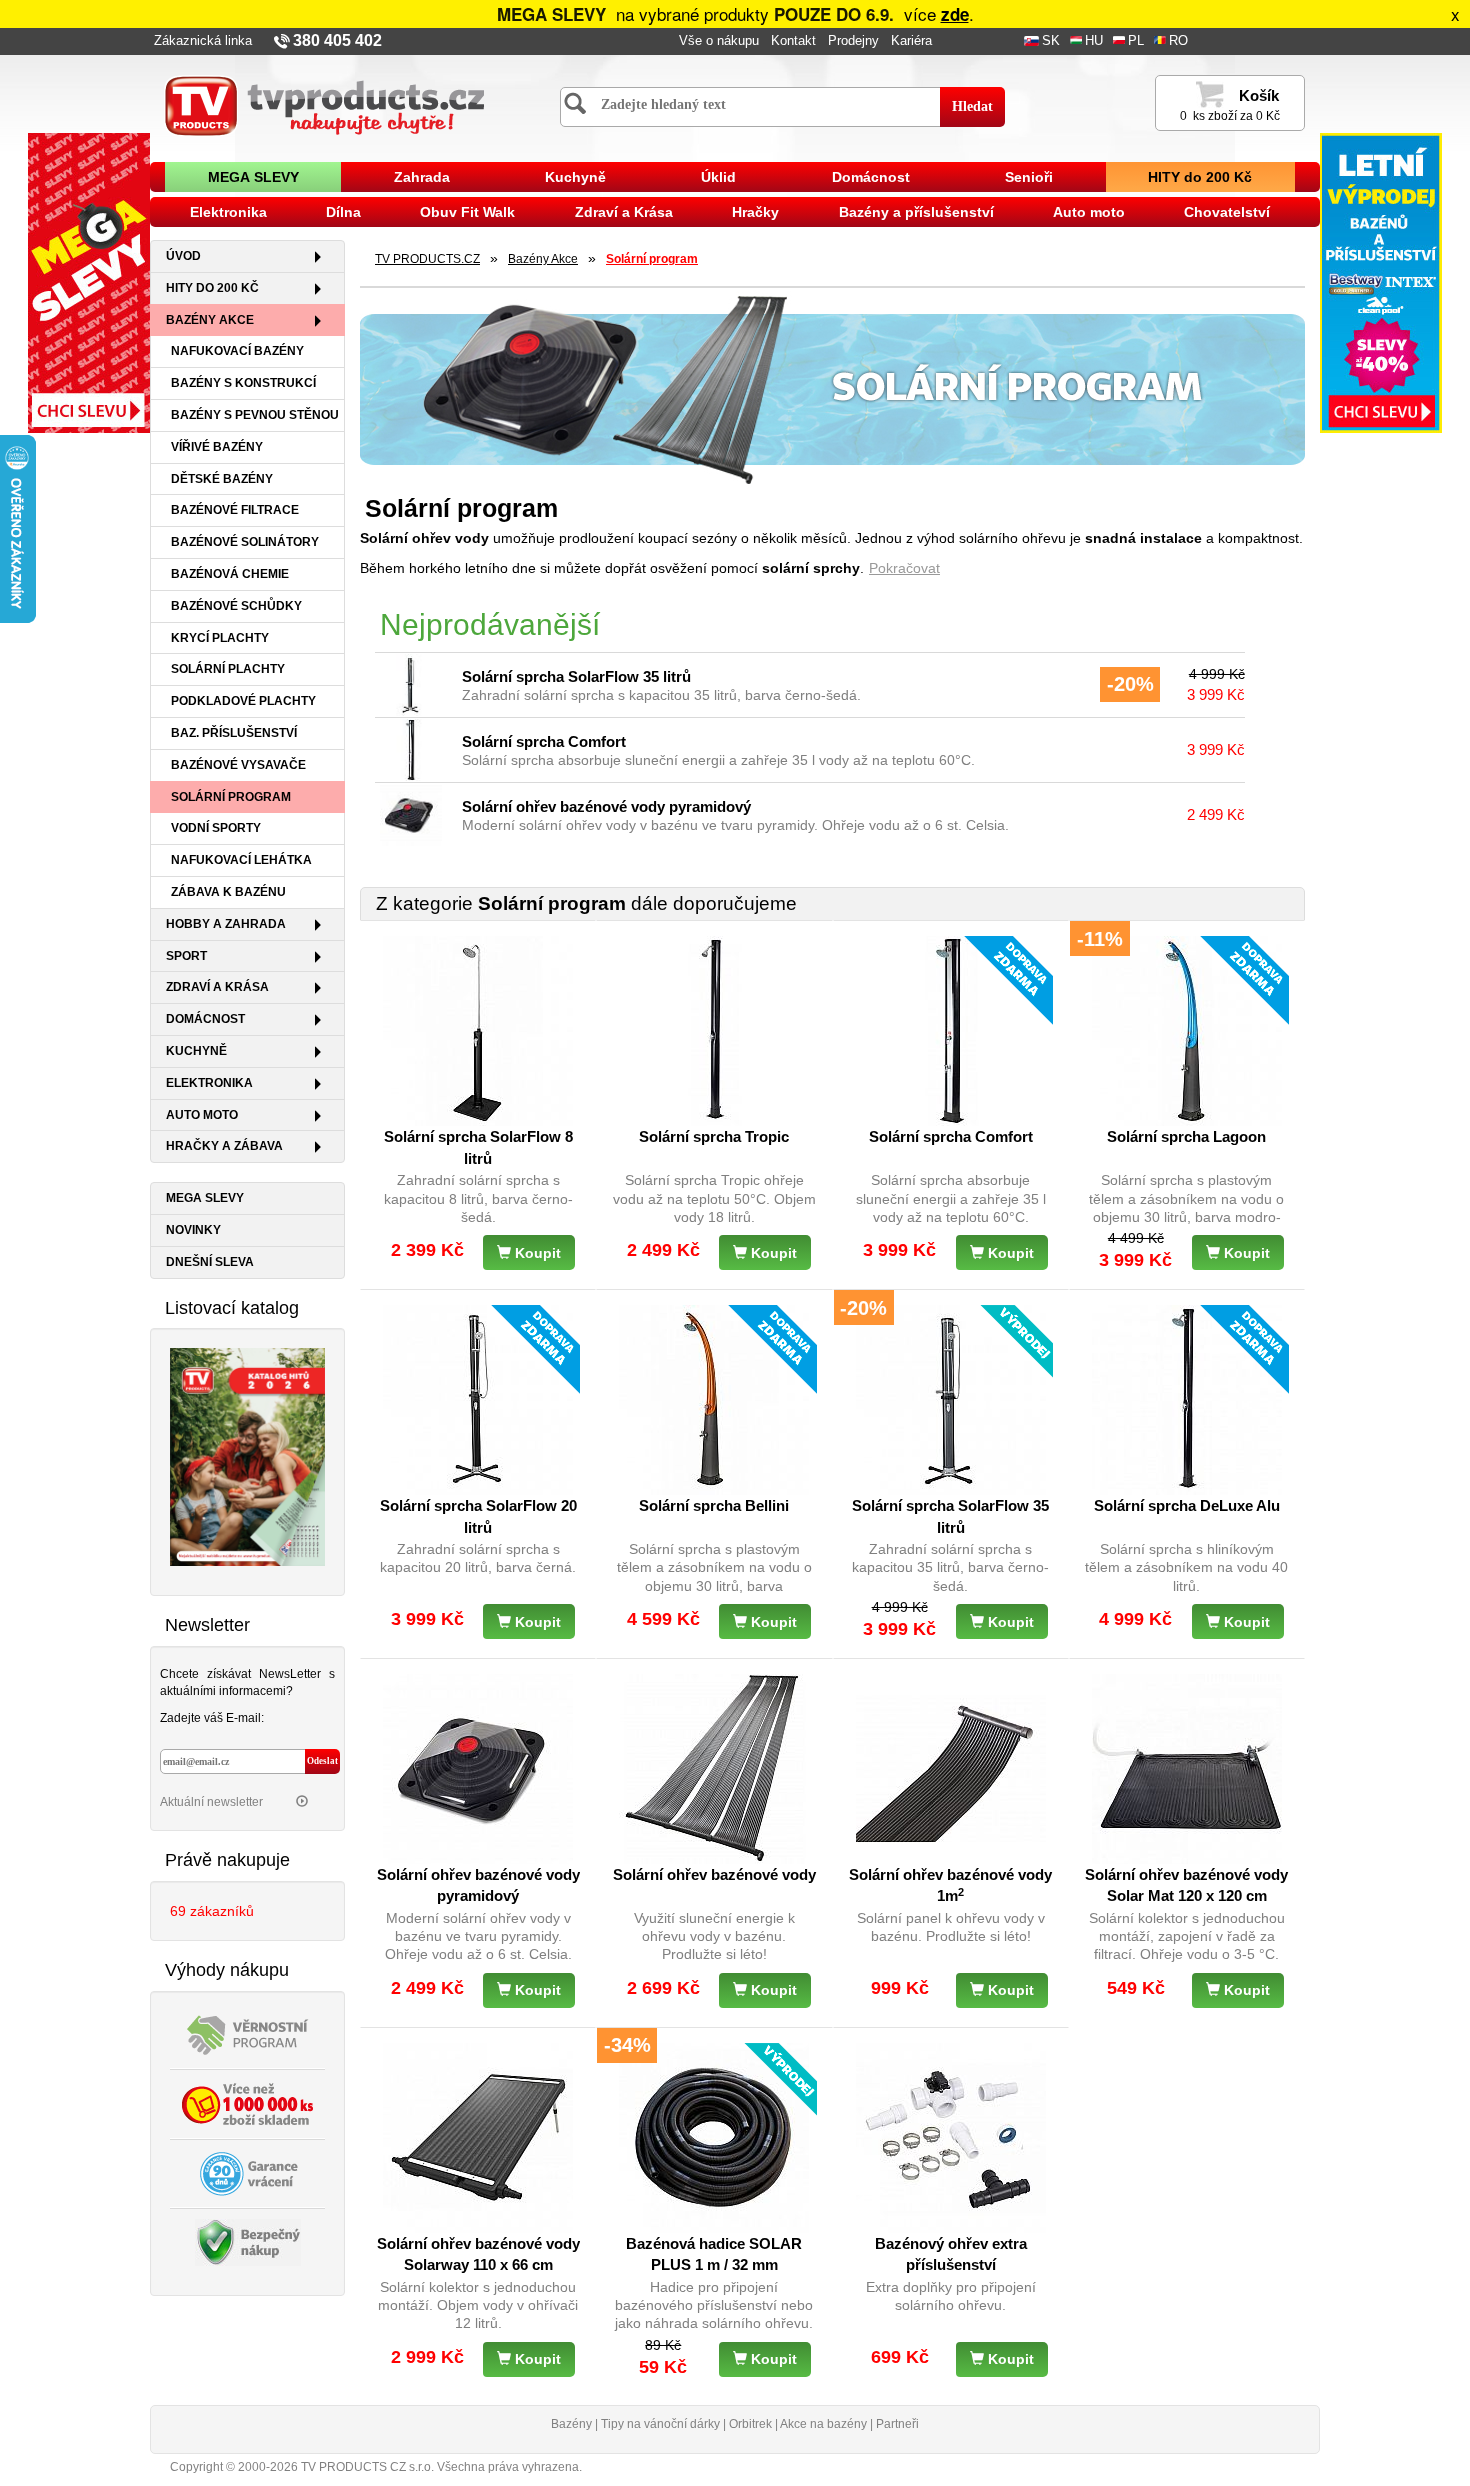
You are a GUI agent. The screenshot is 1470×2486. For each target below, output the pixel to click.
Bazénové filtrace (235, 510)
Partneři (897, 2424)
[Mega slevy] (89, 282)
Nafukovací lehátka (241, 860)
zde (955, 14)
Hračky (755, 212)
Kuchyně (575, 177)
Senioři (1029, 177)
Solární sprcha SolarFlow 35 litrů (576, 676)
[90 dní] (248, 2172)
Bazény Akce (210, 320)
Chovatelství (1227, 212)
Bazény (571, 2424)
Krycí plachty (220, 638)
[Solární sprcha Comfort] (411, 750)
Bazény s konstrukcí (243, 383)
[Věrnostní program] (248, 2033)
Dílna (343, 212)
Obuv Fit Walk (467, 212)
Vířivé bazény (217, 447)
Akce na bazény (823, 2424)
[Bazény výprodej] (1381, 282)
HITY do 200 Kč (1200, 177)
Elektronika (228, 212)
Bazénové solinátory (245, 542)
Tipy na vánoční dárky (660, 2424)
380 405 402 (337, 40)
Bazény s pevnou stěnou (255, 415)
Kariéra (911, 41)
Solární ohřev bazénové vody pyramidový (606, 806)
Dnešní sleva (210, 1262)
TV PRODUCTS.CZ (427, 259)
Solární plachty (228, 669)
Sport (186, 956)
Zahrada (422, 177)
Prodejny (853, 41)
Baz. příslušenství (234, 733)
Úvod (183, 256)
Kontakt (793, 41)
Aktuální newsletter (213, 1802)
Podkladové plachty (243, 701)
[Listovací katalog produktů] (247, 1456)
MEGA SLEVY (253, 177)
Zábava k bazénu (228, 892)
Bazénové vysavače (238, 765)
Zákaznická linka (203, 41)
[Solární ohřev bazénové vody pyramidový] (411, 815)
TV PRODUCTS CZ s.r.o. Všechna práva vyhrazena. (441, 2467)
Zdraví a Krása (624, 212)
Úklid (718, 177)
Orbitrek (750, 2424)
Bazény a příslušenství (916, 212)
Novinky (193, 1230)
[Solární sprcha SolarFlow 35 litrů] (411, 685)
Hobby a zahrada (226, 924)
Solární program (231, 797)
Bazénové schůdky (236, 606)
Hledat (972, 106)
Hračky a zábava (224, 1146)
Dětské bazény (222, 479)
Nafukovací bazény (237, 351)
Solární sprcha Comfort (544, 741)
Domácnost (871, 177)
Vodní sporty (216, 828)
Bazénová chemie (230, 574)
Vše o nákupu (719, 41)
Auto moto (1089, 212)
